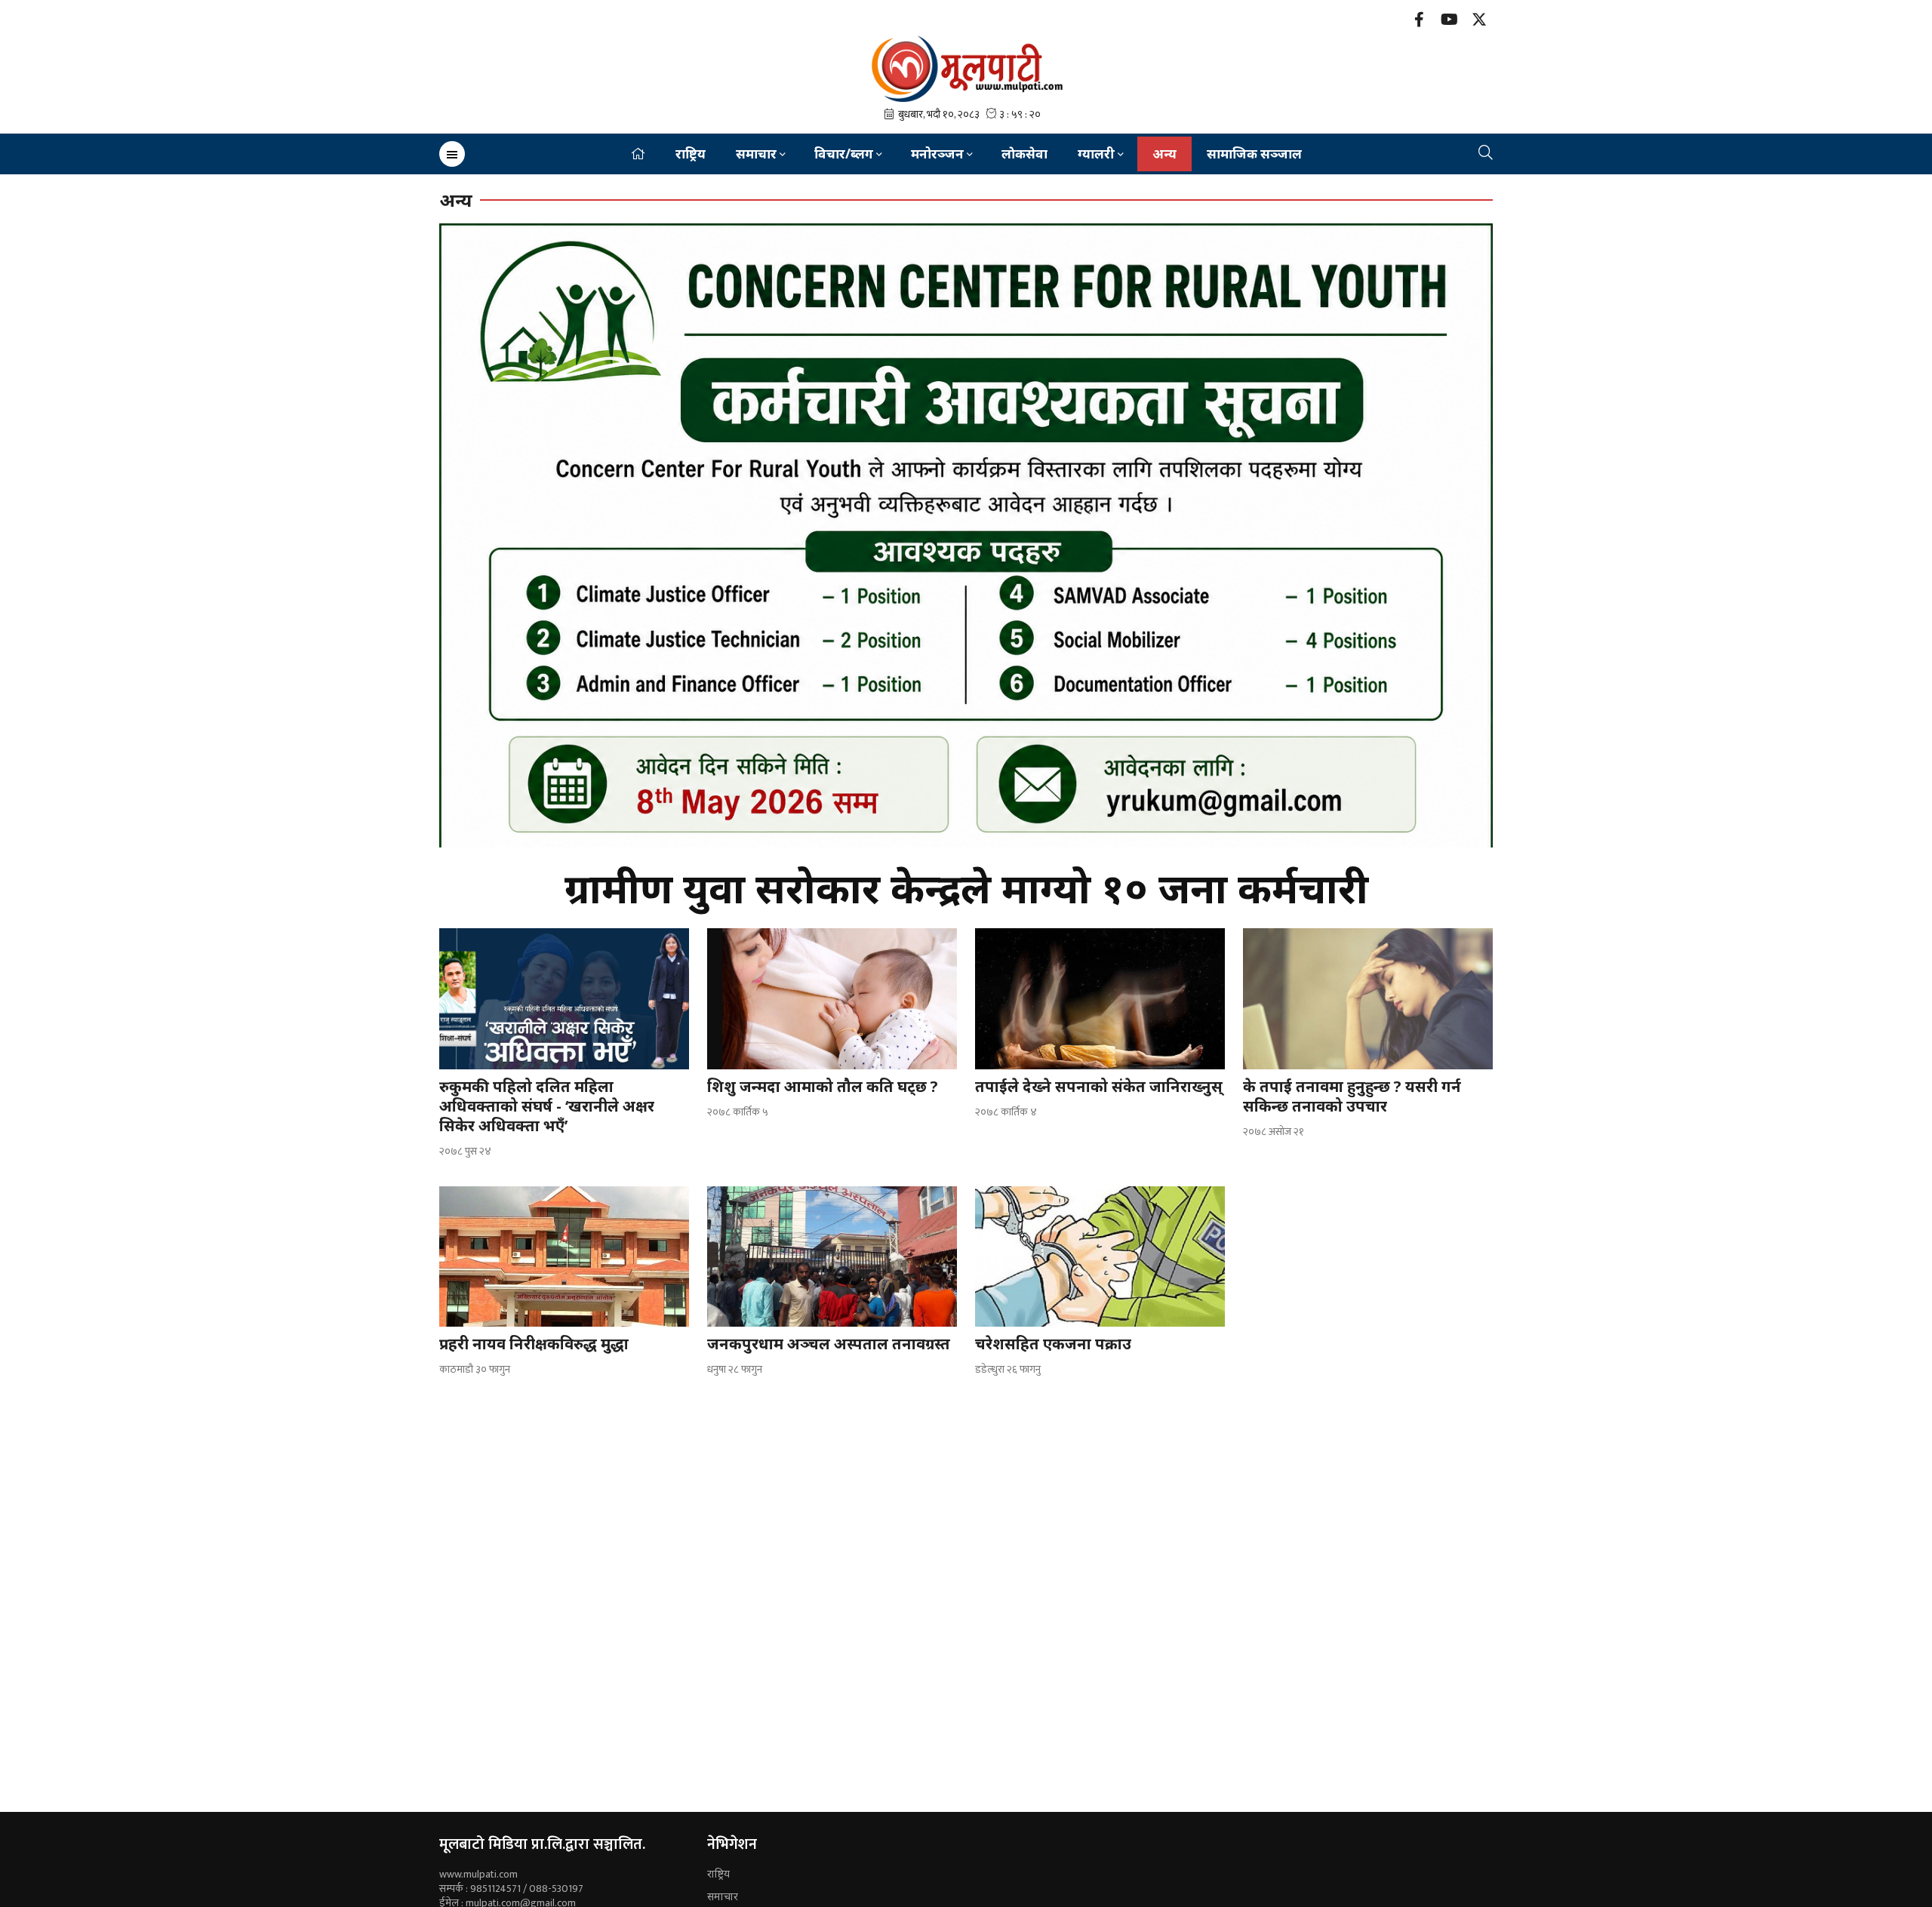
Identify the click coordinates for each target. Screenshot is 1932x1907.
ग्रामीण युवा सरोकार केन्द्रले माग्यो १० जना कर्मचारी (966, 887)
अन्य (1164, 154)
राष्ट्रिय (691, 154)
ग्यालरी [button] (1096, 154)
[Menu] (452, 154)
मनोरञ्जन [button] (937, 154)
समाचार (723, 1896)
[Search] (1486, 154)
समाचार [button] (756, 154)
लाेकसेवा (1024, 154)
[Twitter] (1479, 22)
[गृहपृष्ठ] (638, 154)
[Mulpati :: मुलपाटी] (966, 68)
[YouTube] (1449, 22)
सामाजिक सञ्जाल (1254, 154)
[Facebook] (1419, 22)
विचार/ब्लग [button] (844, 154)
